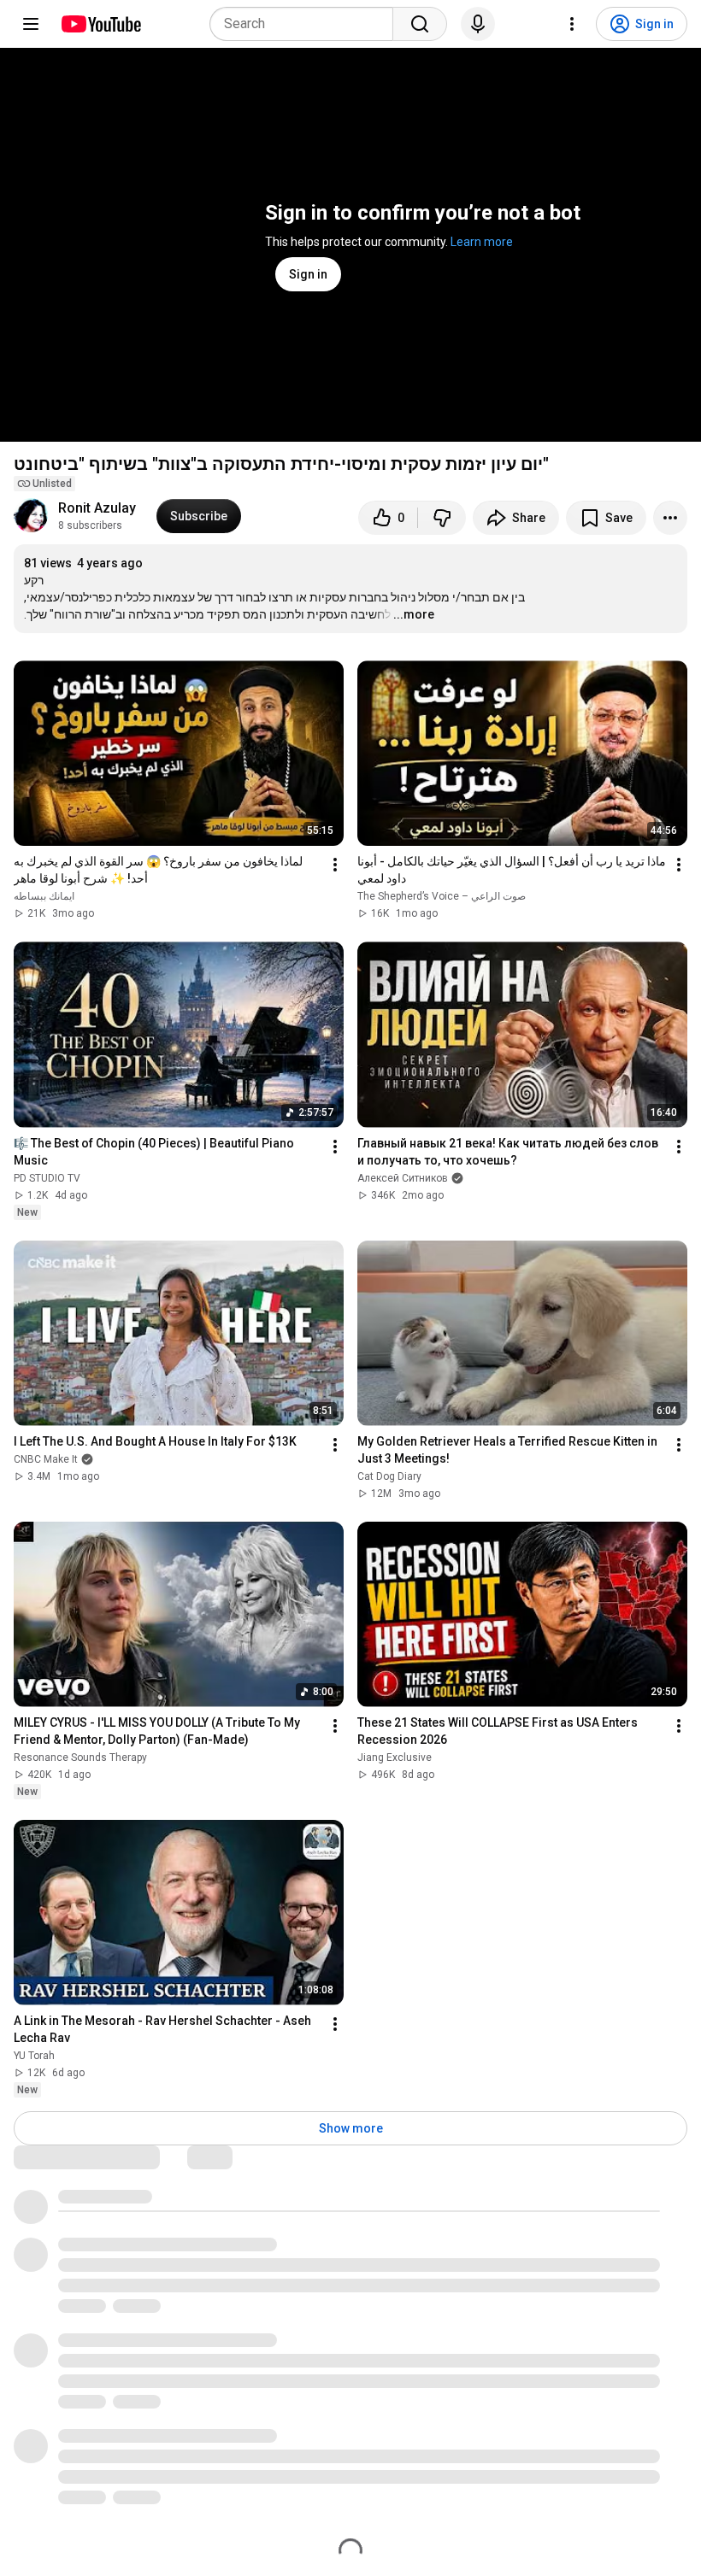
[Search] (420, 24)
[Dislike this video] (442, 518)
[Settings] (572, 24)
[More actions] (670, 518)
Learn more (482, 242)
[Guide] (31, 24)
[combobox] (306, 24)
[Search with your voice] (478, 24)
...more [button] (414, 614)
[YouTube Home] (100, 24)
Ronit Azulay (97, 508)
